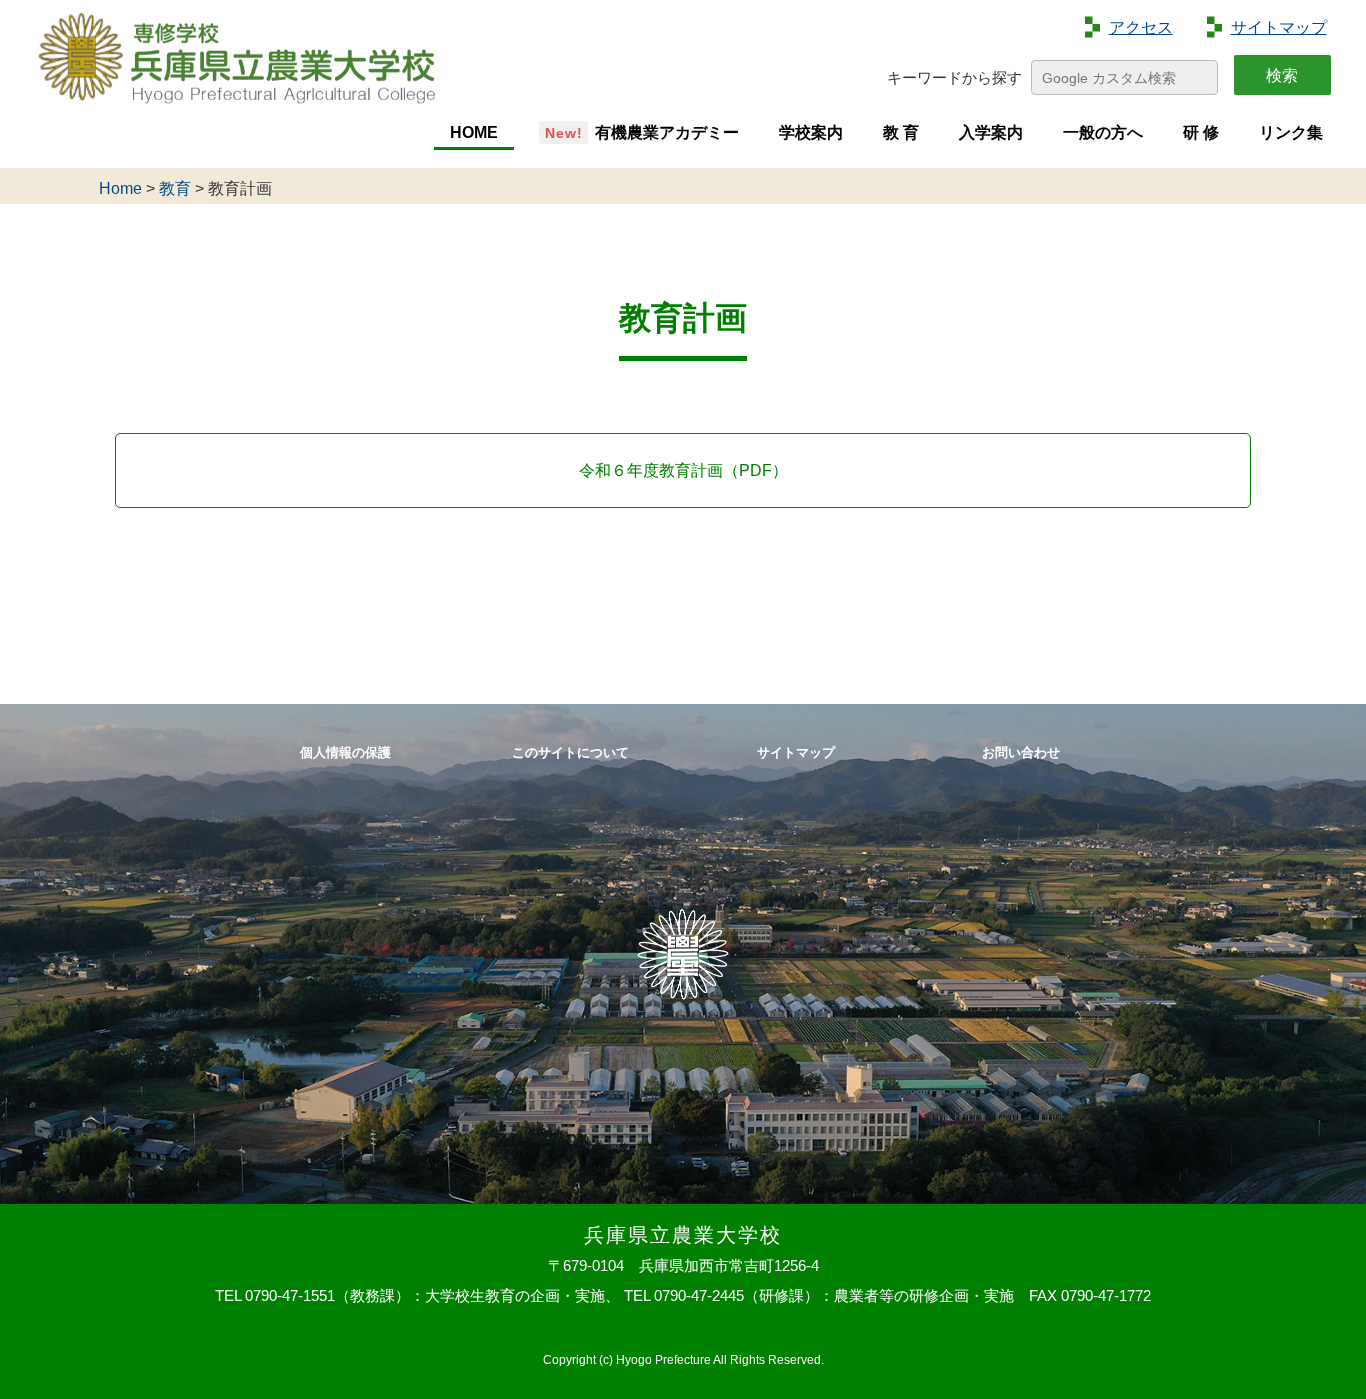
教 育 (901, 132)
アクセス (1141, 27)
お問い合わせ (1021, 753)
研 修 (1201, 132)
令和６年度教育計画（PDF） (683, 470)
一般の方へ (1103, 132)
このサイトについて (570, 753)
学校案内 (811, 132)
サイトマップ (1279, 27)
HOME (474, 132)
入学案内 (991, 132)
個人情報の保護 (345, 753)
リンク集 (1291, 132)
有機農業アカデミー (667, 132)
